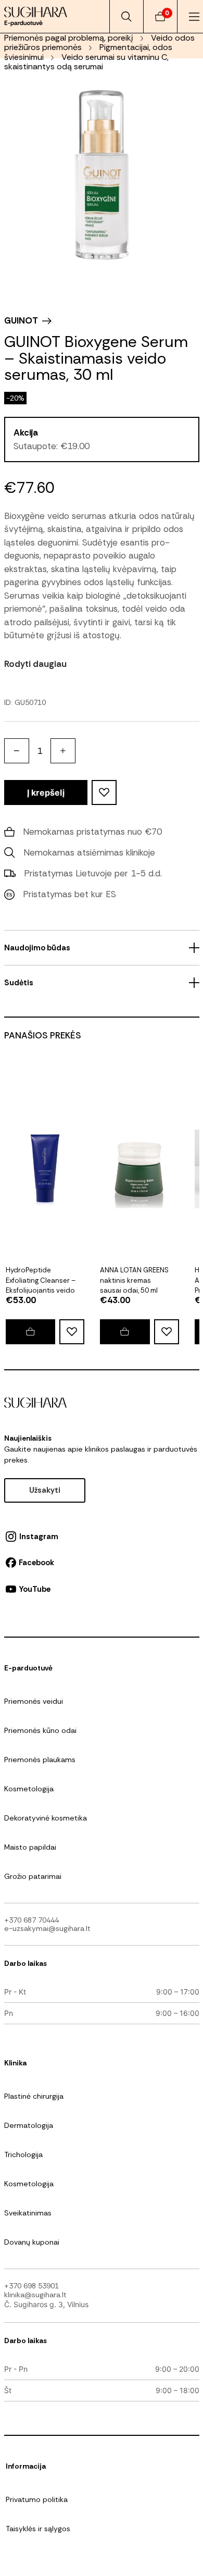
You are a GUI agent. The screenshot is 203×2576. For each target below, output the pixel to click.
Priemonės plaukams (40, 1760)
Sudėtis (19, 983)
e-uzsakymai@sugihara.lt (47, 1928)
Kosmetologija (29, 1789)
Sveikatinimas (28, 2213)
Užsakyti (45, 1490)
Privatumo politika (37, 2499)
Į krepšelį (46, 792)
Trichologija (23, 2154)
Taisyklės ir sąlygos (38, 2529)
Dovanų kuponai (32, 2242)
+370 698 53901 (31, 2286)
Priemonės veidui (34, 1701)
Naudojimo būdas (37, 948)
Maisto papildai (30, 1847)
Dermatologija (29, 2125)
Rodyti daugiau (35, 664)
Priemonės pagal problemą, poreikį (69, 38)
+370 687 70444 (31, 1920)
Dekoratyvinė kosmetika (46, 1818)
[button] (125, 1332)
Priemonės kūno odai (40, 1730)
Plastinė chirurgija (34, 2096)
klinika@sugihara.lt (35, 2295)
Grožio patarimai (33, 1876)
